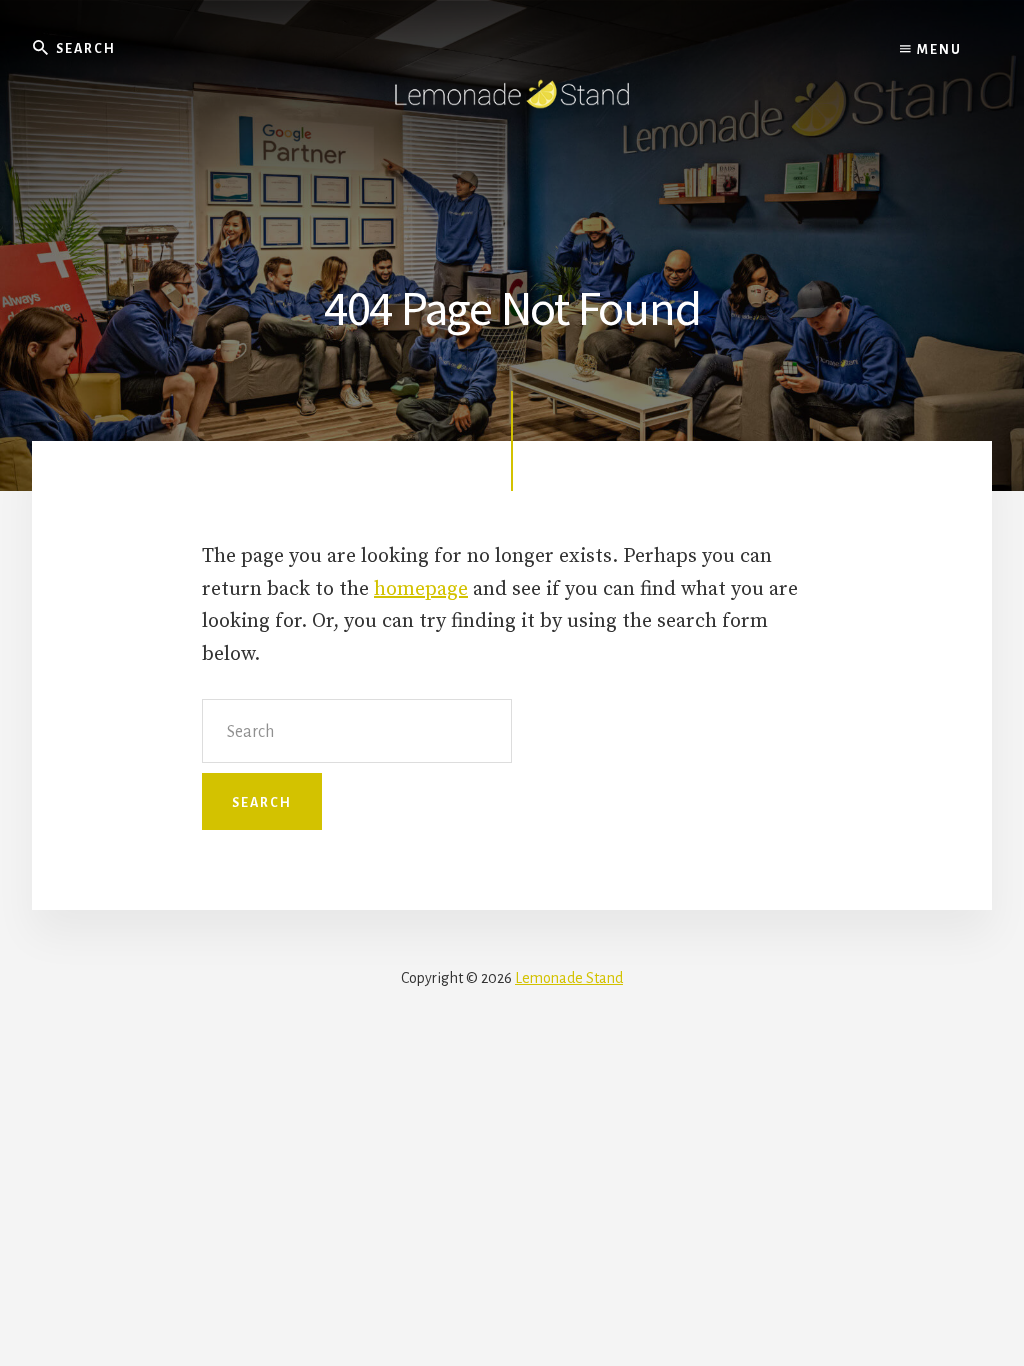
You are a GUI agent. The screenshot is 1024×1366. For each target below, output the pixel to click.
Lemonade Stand (569, 978)
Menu (937, 50)
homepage (421, 589)
